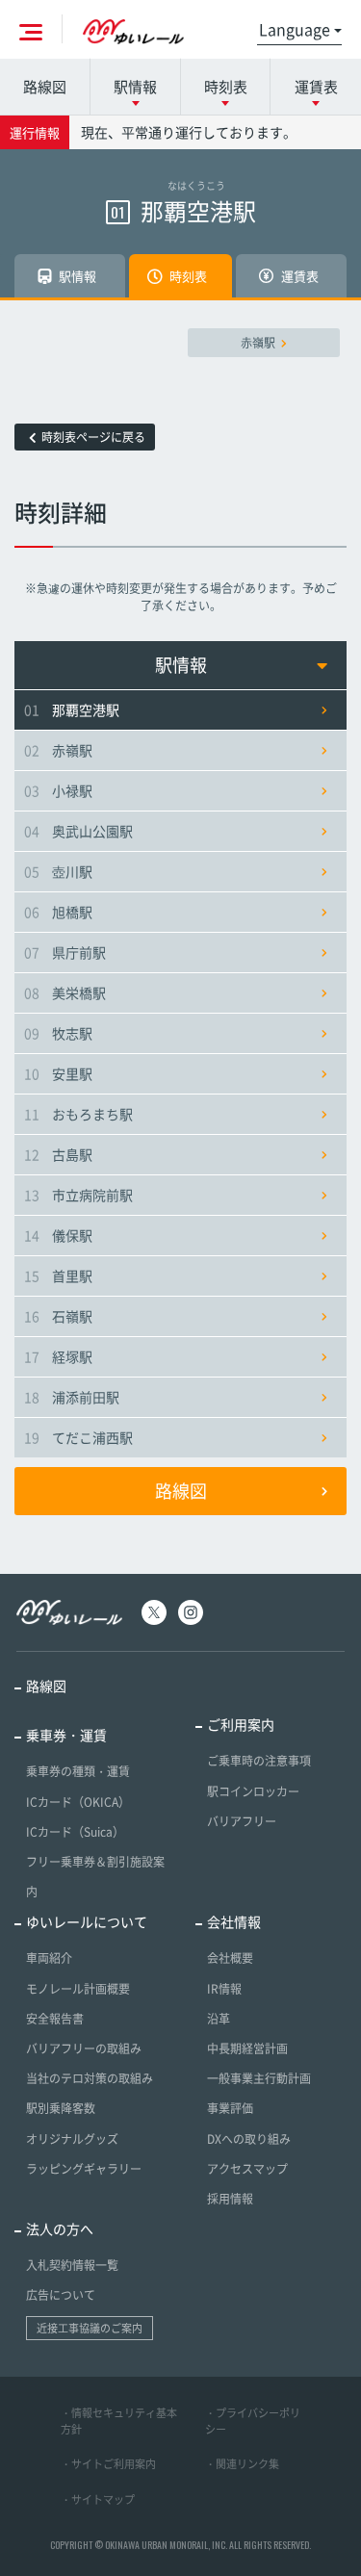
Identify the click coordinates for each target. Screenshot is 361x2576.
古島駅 (58, 1154)
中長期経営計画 (247, 2048)
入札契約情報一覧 (72, 2265)
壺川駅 (58, 871)
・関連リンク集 (242, 2464)
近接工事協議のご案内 (90, 2328)
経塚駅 (58, 1356)
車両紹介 (49, 1958)
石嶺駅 (58, 1316)
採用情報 (230, 2199)
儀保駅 (58, 1235)
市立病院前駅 (78, 1195)
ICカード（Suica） (75, 1832)
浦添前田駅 (72, 1397)
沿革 (219, 2019)
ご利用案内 (241, 1724)
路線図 (45, 87)
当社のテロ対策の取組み (90, 2078)
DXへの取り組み (249, 2139)
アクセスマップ (247, 2169)
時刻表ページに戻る (93, 437)
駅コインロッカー (253, 1791)
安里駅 (58, 1073)
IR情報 (224, 1989)
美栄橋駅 (65, 992)
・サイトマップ (98, 2499)
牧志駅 (58, 1033)
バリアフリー (242, 1821)
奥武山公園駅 (78, 831)
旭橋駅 (58, 912)
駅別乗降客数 (61, 2108)
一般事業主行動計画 (259, 2078)
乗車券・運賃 (66, 1735)
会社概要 (230, 1958)
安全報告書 (55, 2019)
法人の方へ (60, 2228)
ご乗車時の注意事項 (259, 1761)
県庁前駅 (65, 952)
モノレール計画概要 (78, 1989)
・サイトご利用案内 (108, 2464)
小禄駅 (58, 790)
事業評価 (230, 2108)
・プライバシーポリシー (253, 2421)
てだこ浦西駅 (78, 1437)
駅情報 (181, 665)
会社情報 (234, 1921)
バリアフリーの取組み (84, 2048)
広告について (61, 2295)
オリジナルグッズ (72, 2139)
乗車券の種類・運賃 (78, 1771)
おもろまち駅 (78, 1114)
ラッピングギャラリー (84, 2169)
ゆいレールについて (87, 1921)
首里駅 (58, 1275)
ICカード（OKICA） (78, 1802)
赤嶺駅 (258, 343)
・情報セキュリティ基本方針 (119, 2421)
